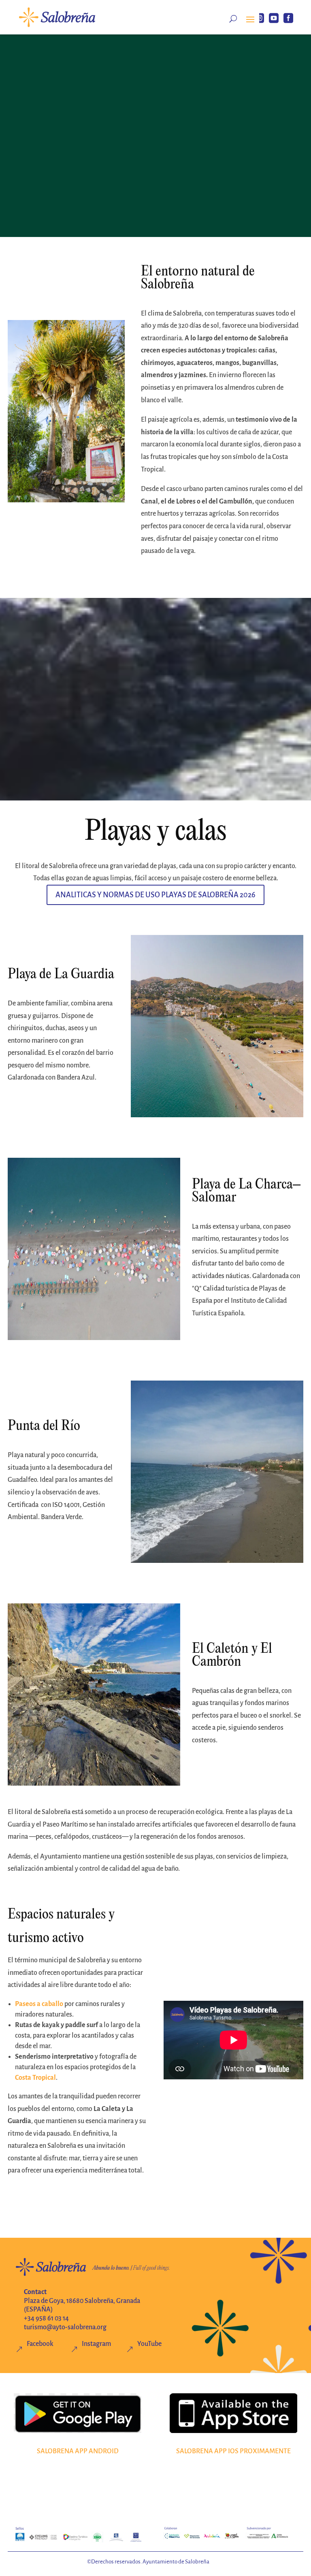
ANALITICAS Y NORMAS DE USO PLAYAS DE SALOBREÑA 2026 (155, 895)
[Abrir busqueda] (233, 19)
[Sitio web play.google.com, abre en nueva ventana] (78, 2413)
